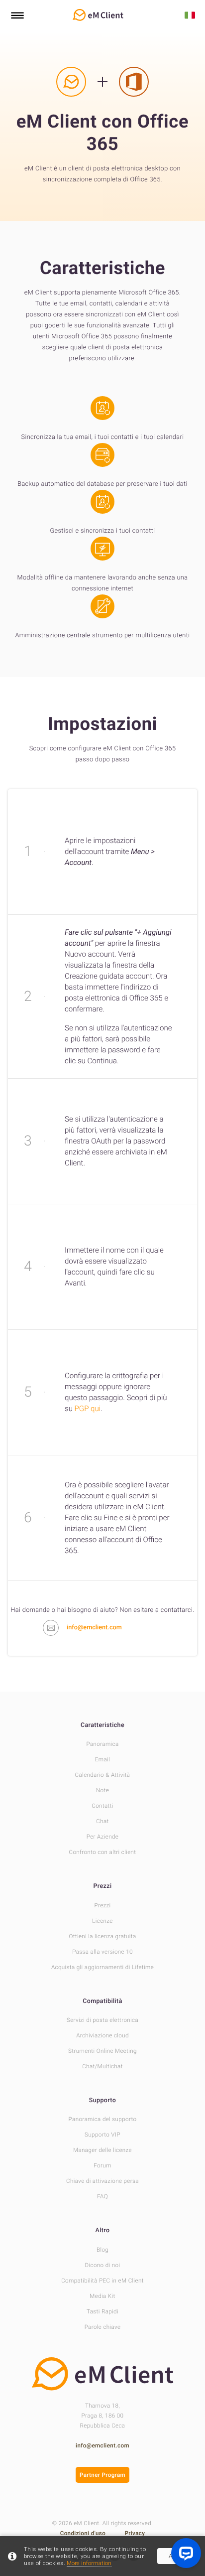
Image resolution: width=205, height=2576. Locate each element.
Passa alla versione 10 (102, 1952)
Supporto (102, 2100)
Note (102, 1790)
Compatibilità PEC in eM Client (102, 2281)
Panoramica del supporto (103, 2119)
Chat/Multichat (102, 2066)
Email (102, 1759)
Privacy (135, 2533)
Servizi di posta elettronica (102, 2020)
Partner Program (102, 2475)
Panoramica (102, 1744)
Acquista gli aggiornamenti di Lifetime (102, 1967)
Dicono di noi (103, 2265)
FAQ (102, 2196)
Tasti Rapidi (102, 2311)
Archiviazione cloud (102, 2035)
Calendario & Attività (103, 1775)
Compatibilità (102, 2001)
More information (89, 2563)
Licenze (102, 1921)
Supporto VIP (102, 2135)
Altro (103, 2230)
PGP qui (88, 1409)
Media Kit (102, 2296)
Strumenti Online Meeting (102, 2051)
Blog (102, 2250)
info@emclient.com (102, 2445)
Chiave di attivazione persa (102, 2181)
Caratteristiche (102, 1725)
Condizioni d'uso (84, 2533)
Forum (102, 2165)
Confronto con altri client (103, 1852)
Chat (102, 1821)
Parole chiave (103, 2327)
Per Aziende (102, 1837)
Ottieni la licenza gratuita (102, 1936)
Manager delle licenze (102, 2150)
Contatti (102, 1806)
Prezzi (103, 1886)
